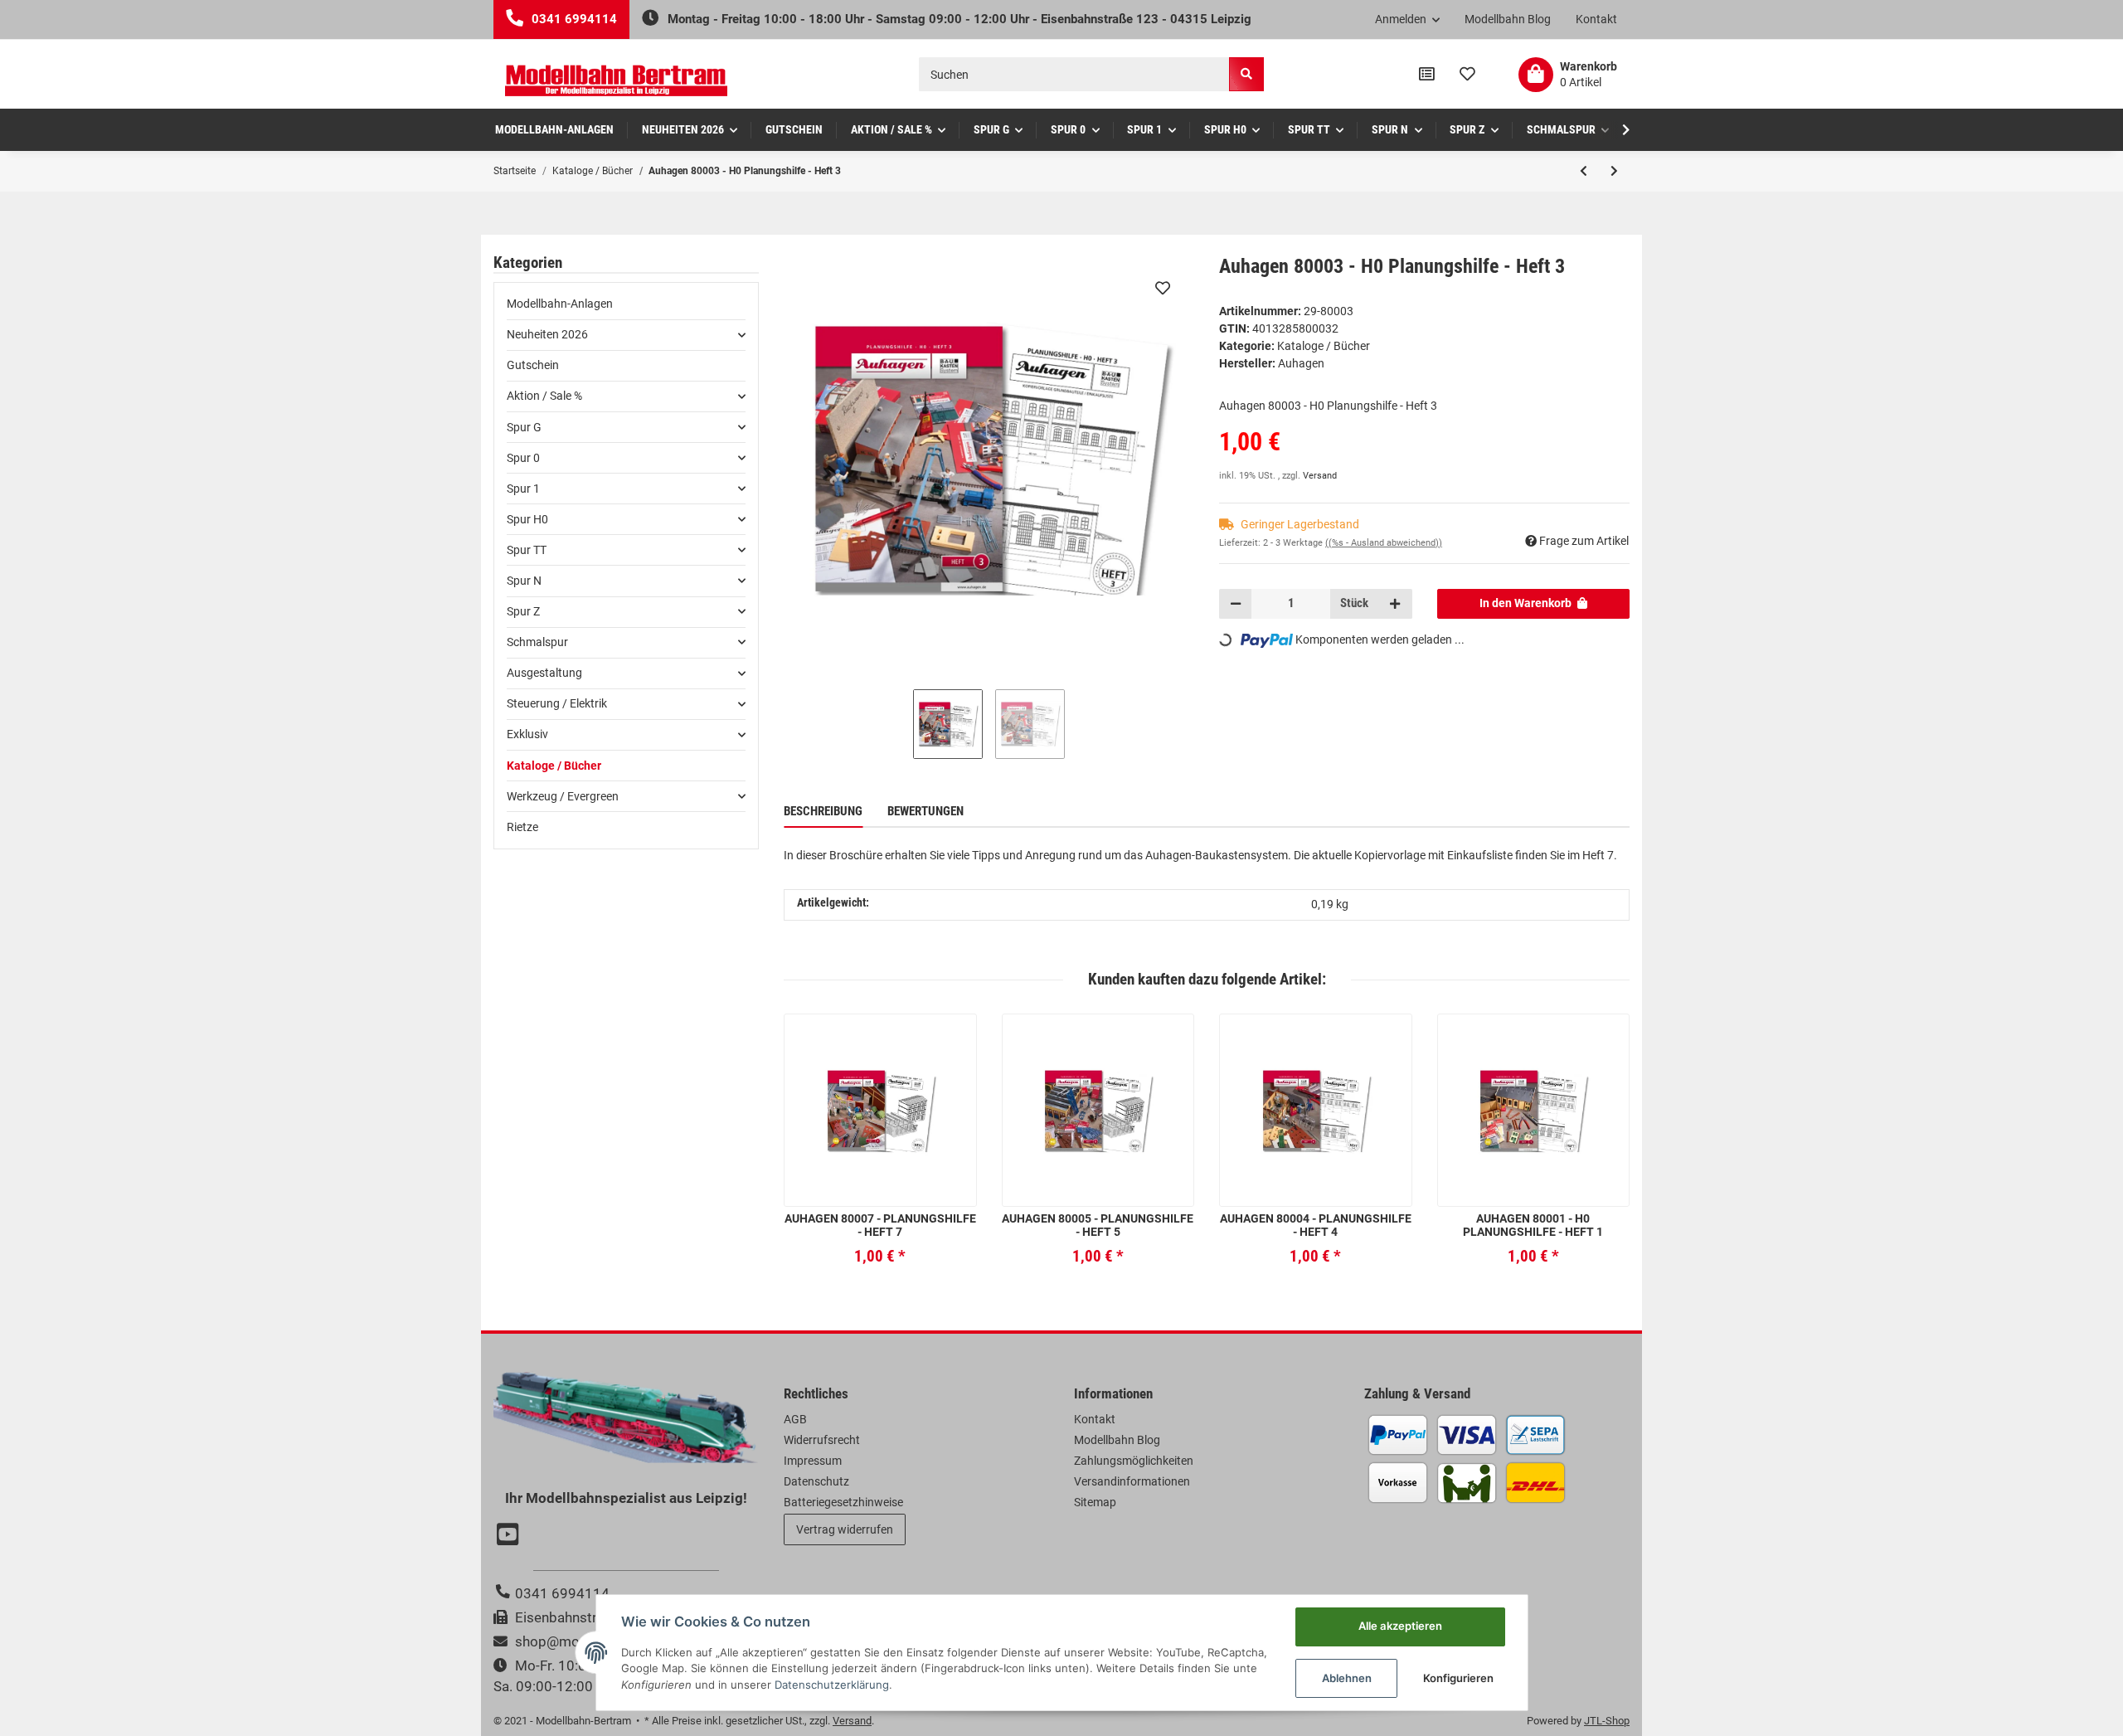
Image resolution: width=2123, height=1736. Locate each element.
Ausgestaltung (544, 673)
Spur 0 (523, 458)
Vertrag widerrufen (845, 1529)
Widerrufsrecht (822, 1440)
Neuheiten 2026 (547, 334)
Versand (1320, 476)
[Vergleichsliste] (1427, 75)
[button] (1408, 20)
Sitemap (1095, 1502)
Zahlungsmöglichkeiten (1134, 1461)
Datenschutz (816, 1481)
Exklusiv (527, 734)
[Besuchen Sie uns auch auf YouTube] (510, 1536)
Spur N (524, 581)
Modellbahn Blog (1508, 19)
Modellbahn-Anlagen (560, 304)
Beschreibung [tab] (823, 811)
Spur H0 (527, 519)
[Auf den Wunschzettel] (1163, 288)
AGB (795, 1419)
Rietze (522, 827)
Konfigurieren (1458, 1678)
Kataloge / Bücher (1324, 346)
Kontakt (1596, 19)
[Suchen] (1246, 74)
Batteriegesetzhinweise (843, 1502)
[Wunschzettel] (1467, 75)
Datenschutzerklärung (832, 1685)
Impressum (813, 1461)
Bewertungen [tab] (925, 811)
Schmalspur (537, 642)
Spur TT (527, 550)
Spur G (524, 427)
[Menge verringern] (1236, 604)
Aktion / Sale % (544, 396)
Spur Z (523, 611)
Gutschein (533, 365)
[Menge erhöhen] (1395, 604)
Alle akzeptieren (1400, 1626)
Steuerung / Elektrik (557, 703)
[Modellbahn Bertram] (616, 81)
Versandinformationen (1132, 1481)
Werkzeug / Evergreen (563, 796)
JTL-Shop (1607, 1721)
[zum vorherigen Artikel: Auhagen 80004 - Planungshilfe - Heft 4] (1584, 171)
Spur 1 (523, 489)
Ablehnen (1347, 1678)
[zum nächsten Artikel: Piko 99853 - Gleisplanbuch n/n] (1614, 171)
